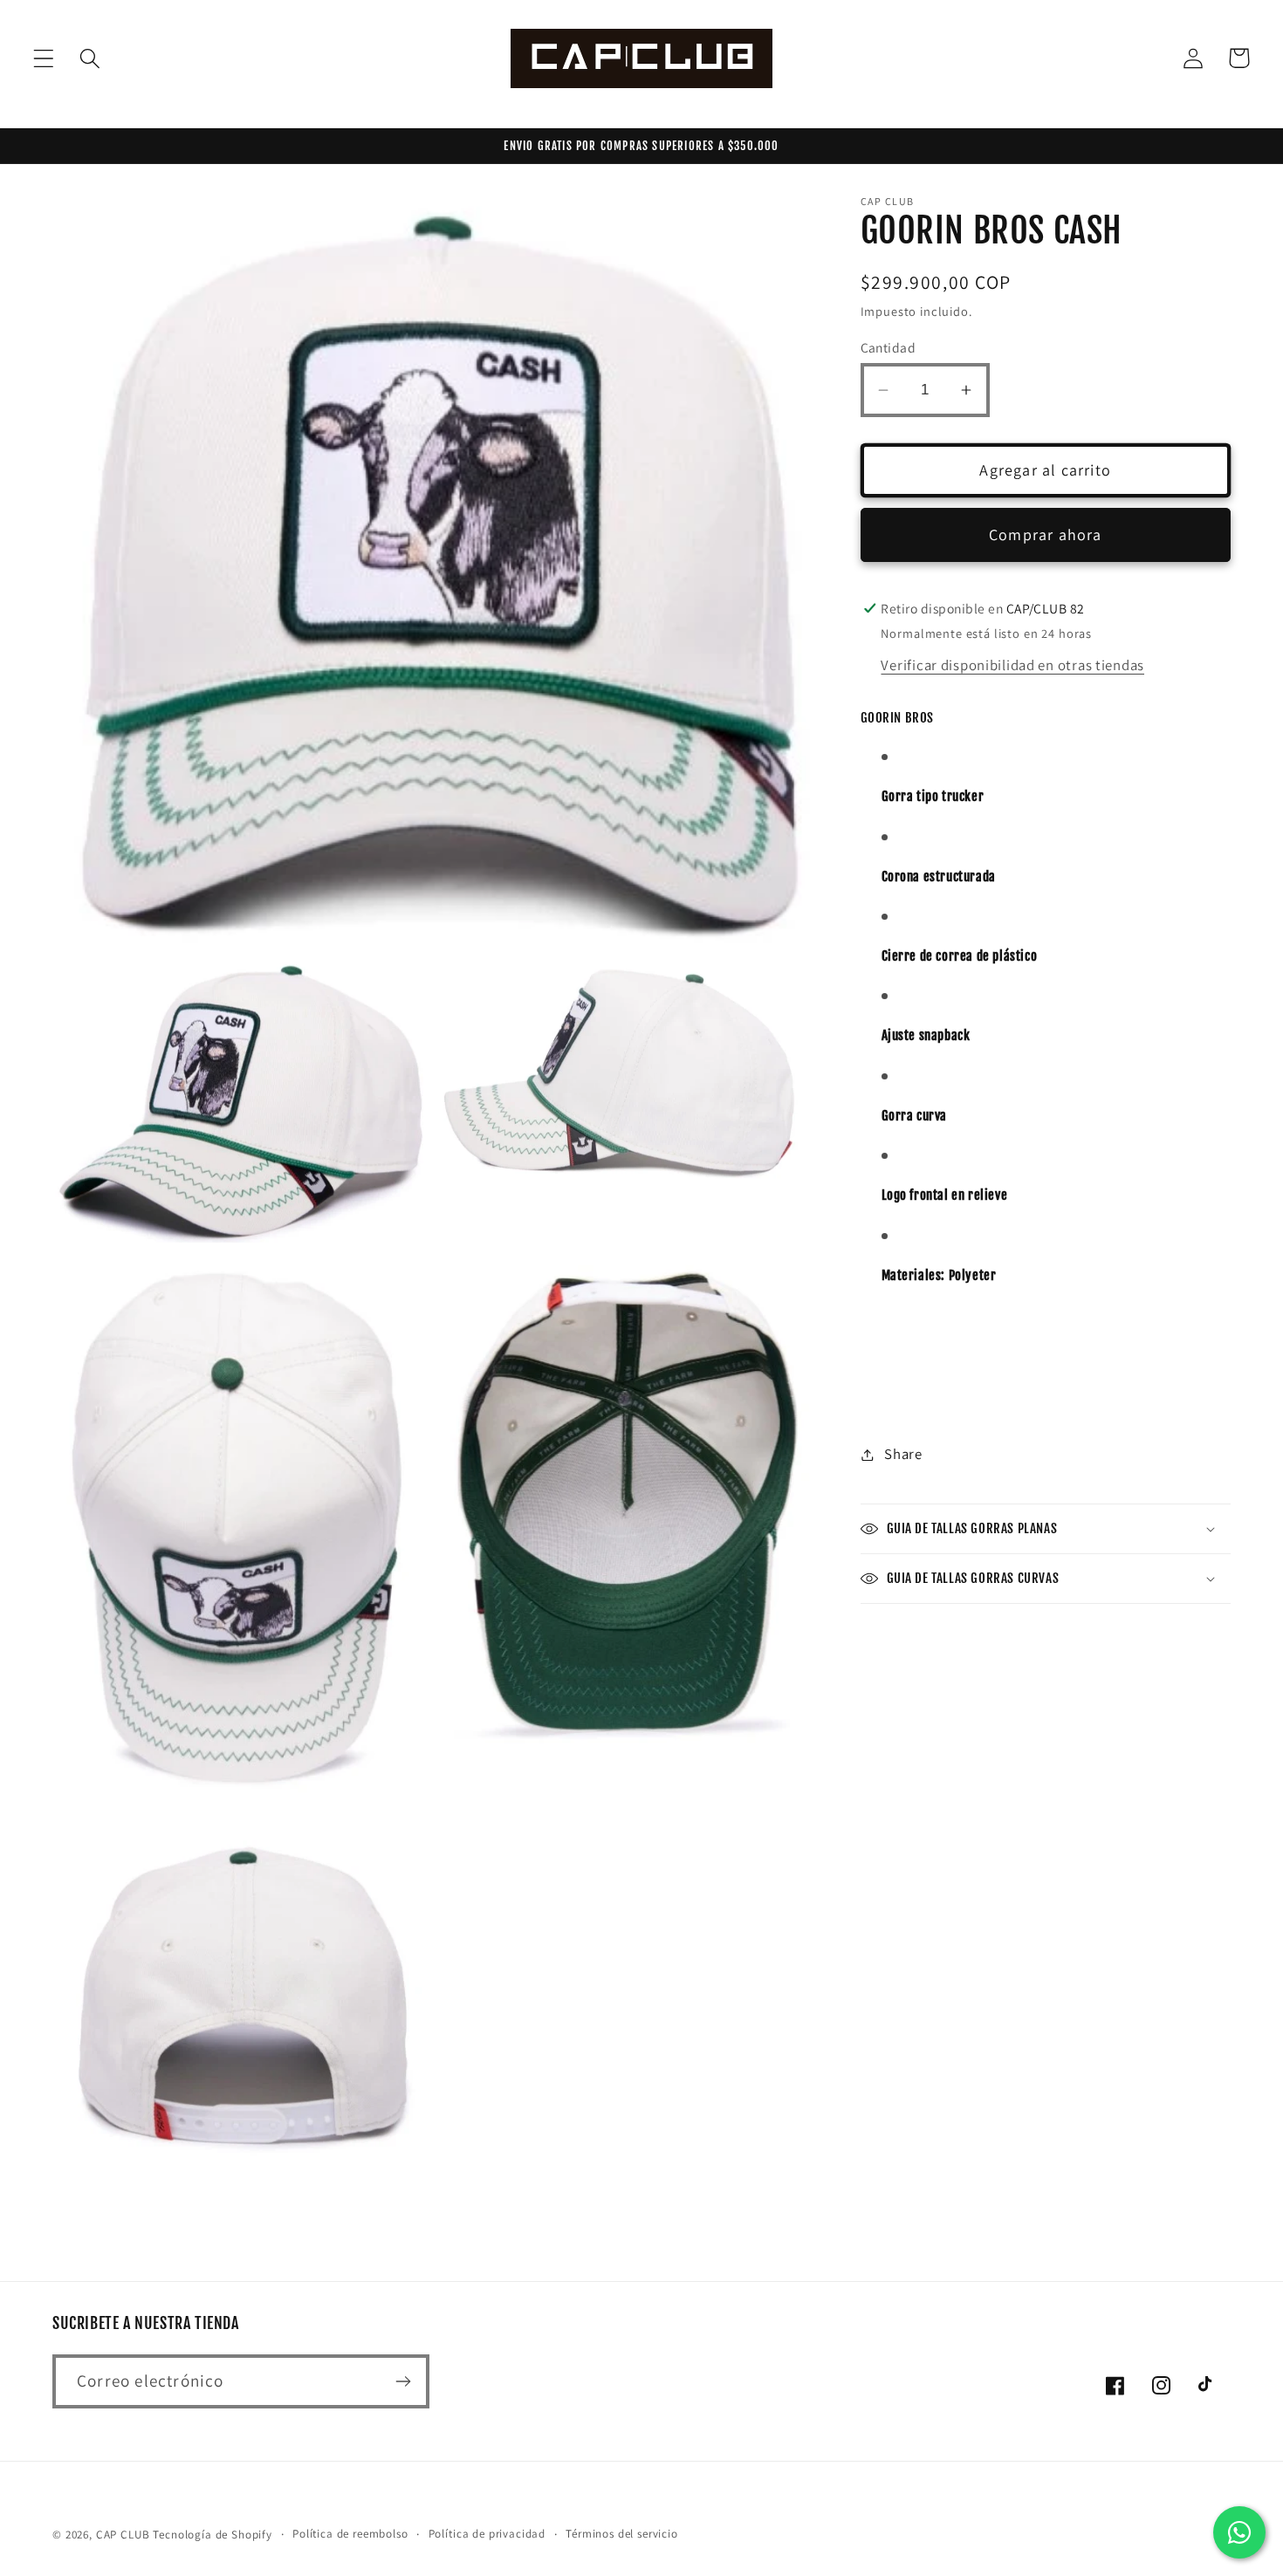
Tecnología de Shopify (213, 2535)
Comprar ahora (1046, 535)
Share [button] (903, 1454)
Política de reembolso (350, 2534)
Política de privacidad (487, 2534)
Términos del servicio (622, 2534)
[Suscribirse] (403, 2381)
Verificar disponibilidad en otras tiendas (1012, 665)
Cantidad (888, 347)
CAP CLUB (123, 2535)
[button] (44, 58)
